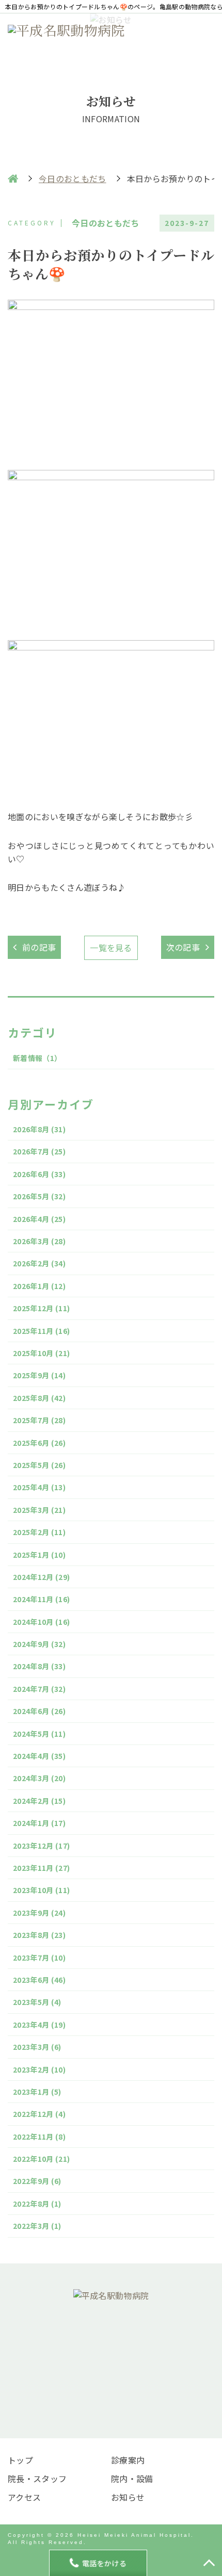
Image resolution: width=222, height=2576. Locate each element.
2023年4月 (39, 2025)
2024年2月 (39, 1801)
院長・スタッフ (37, 2479)
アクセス (24, 2497)
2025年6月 (39, 1443)
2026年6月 (39, 1174)
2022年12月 (39, 2114)
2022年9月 (37, 2181)
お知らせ (128, 2497)
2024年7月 (39, 1689)
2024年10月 (41, 1622)
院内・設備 (132, 2479)
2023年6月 (39, 1980)
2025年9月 (39, 1375)
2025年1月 (39, 1555)
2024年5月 (39, 1734)
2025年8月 (39, 1398)
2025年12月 (41, 1308)
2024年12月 (41, 1577)
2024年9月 (39, 1644)
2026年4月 (39, 1219)
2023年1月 (37, 2092)
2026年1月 (39, 1286)
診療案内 (128, 2460)
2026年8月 (39, 1129)
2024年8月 (39, 1666)
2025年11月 (41, 1331)
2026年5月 (39, 1196)
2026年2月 (39, 1263)
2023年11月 (41, 1868)
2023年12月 (41, 1846)
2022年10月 (41, 2159)
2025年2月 (39, 1532)
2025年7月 (39, 1420)
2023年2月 (39, 2069)
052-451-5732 (120, 2367)
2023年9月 (39, 1913)
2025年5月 (39, 1465)
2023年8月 (39, 1935)
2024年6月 (39, 1711)
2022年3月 (37, 2226)
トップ (20, 2460)
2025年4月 (39, 1487)
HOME (13, 178)
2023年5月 (37, 2002)
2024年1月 (39, 1823)
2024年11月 (41, 1599)
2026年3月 (39, 1241)
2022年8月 (37, 2204)
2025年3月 (39, 1510)
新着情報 (37, 1058)
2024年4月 (39, 1756)
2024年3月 (39, 1778)
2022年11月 (39, 2137)
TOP (209, 2563)
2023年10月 (41, 1890)
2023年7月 (39, 1958)
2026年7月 (39, 1151)
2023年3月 (37, 2047)
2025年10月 (41, 1353)
